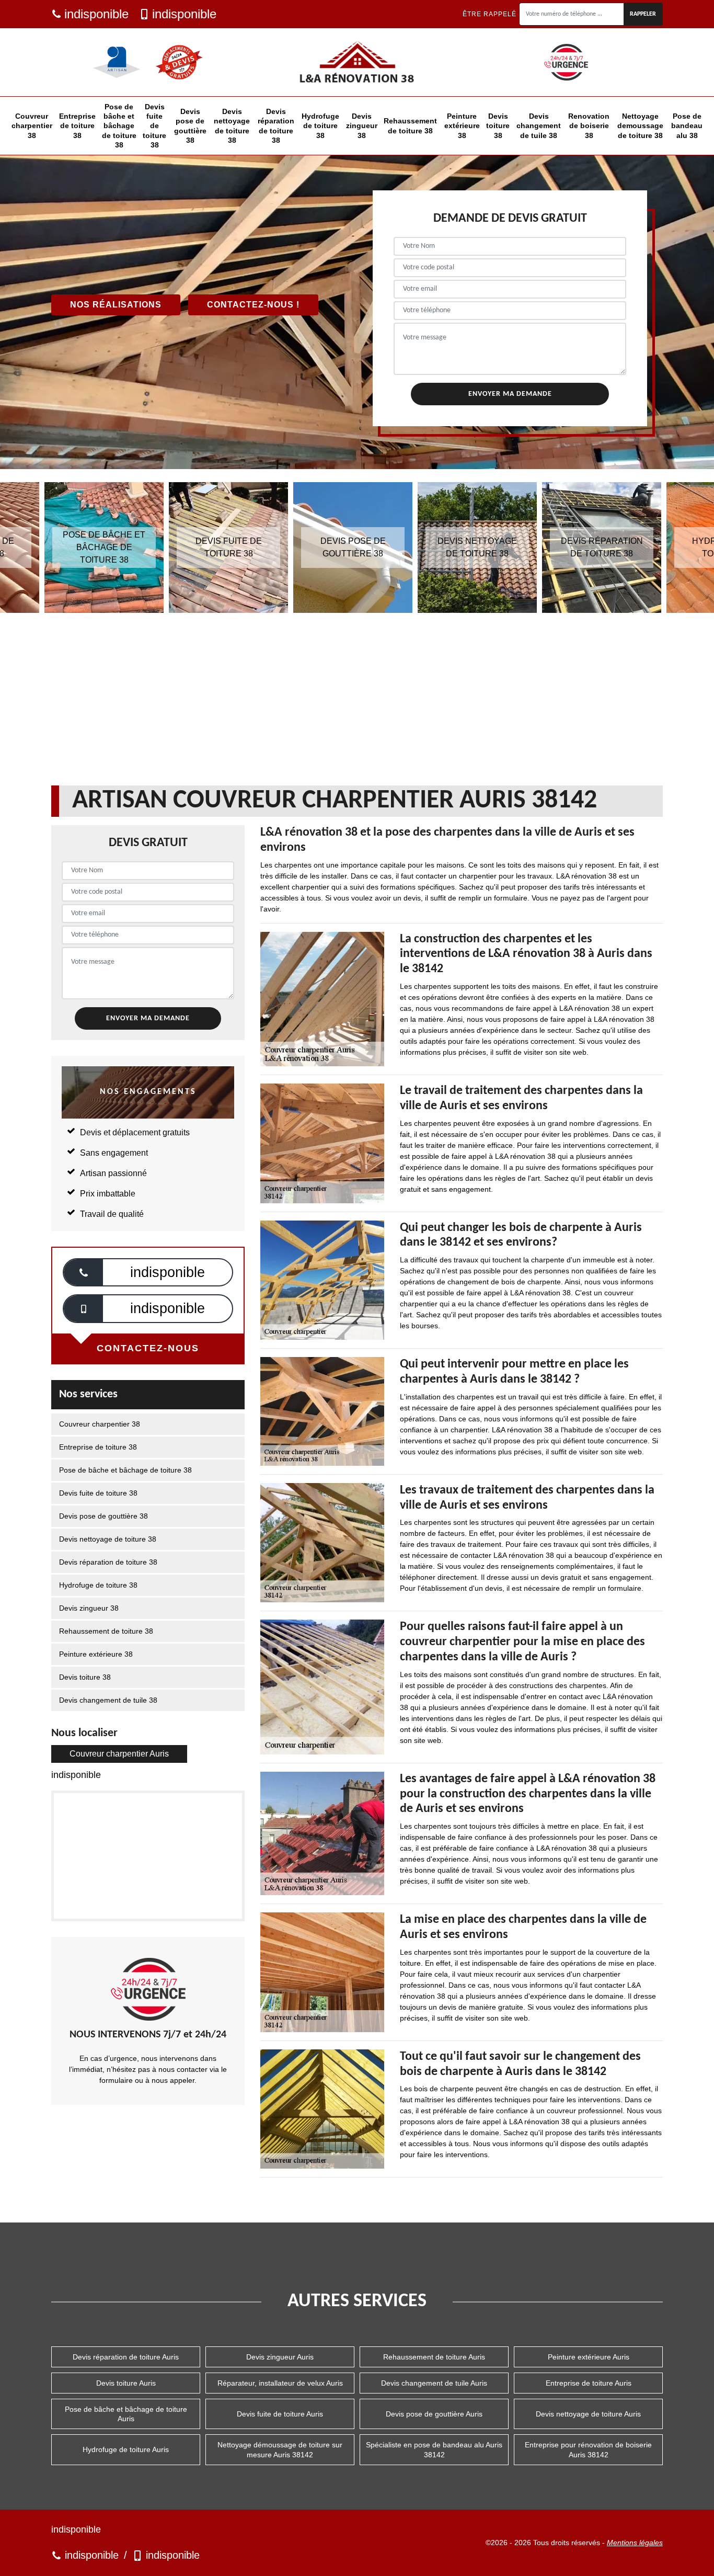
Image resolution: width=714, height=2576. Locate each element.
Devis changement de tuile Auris (434, 2383)
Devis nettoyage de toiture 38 (232, 126)
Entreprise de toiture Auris (589, 2383)
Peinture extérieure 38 (462, 126)
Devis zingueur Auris (280, 2357)
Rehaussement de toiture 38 (410, 126)
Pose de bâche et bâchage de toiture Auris (126, 2414)
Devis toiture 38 (498, 126)
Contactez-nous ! (253, 305)
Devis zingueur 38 (362, 126)
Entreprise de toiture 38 (77, 126)
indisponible (96, 14)
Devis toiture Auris (126, 2383)
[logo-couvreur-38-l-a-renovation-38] (357, 62)
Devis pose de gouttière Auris (434, 2414)
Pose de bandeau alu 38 (687, 126)
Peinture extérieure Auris (589, 2357)
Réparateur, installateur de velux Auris (280, 2383)
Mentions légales (635, 2543)
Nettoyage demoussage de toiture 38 (640, 126)
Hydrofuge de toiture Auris (126, 2449)
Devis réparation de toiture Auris (126, 2357)
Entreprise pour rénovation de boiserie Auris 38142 (588, 2449)
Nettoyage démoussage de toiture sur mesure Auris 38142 (280, 2449)
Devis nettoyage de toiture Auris (588, 2414)
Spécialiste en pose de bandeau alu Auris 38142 (434, 2449)
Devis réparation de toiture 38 (276, 126)
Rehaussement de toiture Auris (434, 2357)
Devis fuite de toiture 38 (154, 126)
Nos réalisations (116, 305)
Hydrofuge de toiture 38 (320, 126)
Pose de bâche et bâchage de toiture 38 (119, 126)
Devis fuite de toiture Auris (280, 2414)
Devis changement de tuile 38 (539, 126)
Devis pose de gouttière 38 (190, 126)
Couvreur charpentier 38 (32, 126)
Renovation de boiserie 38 (589, 126)
